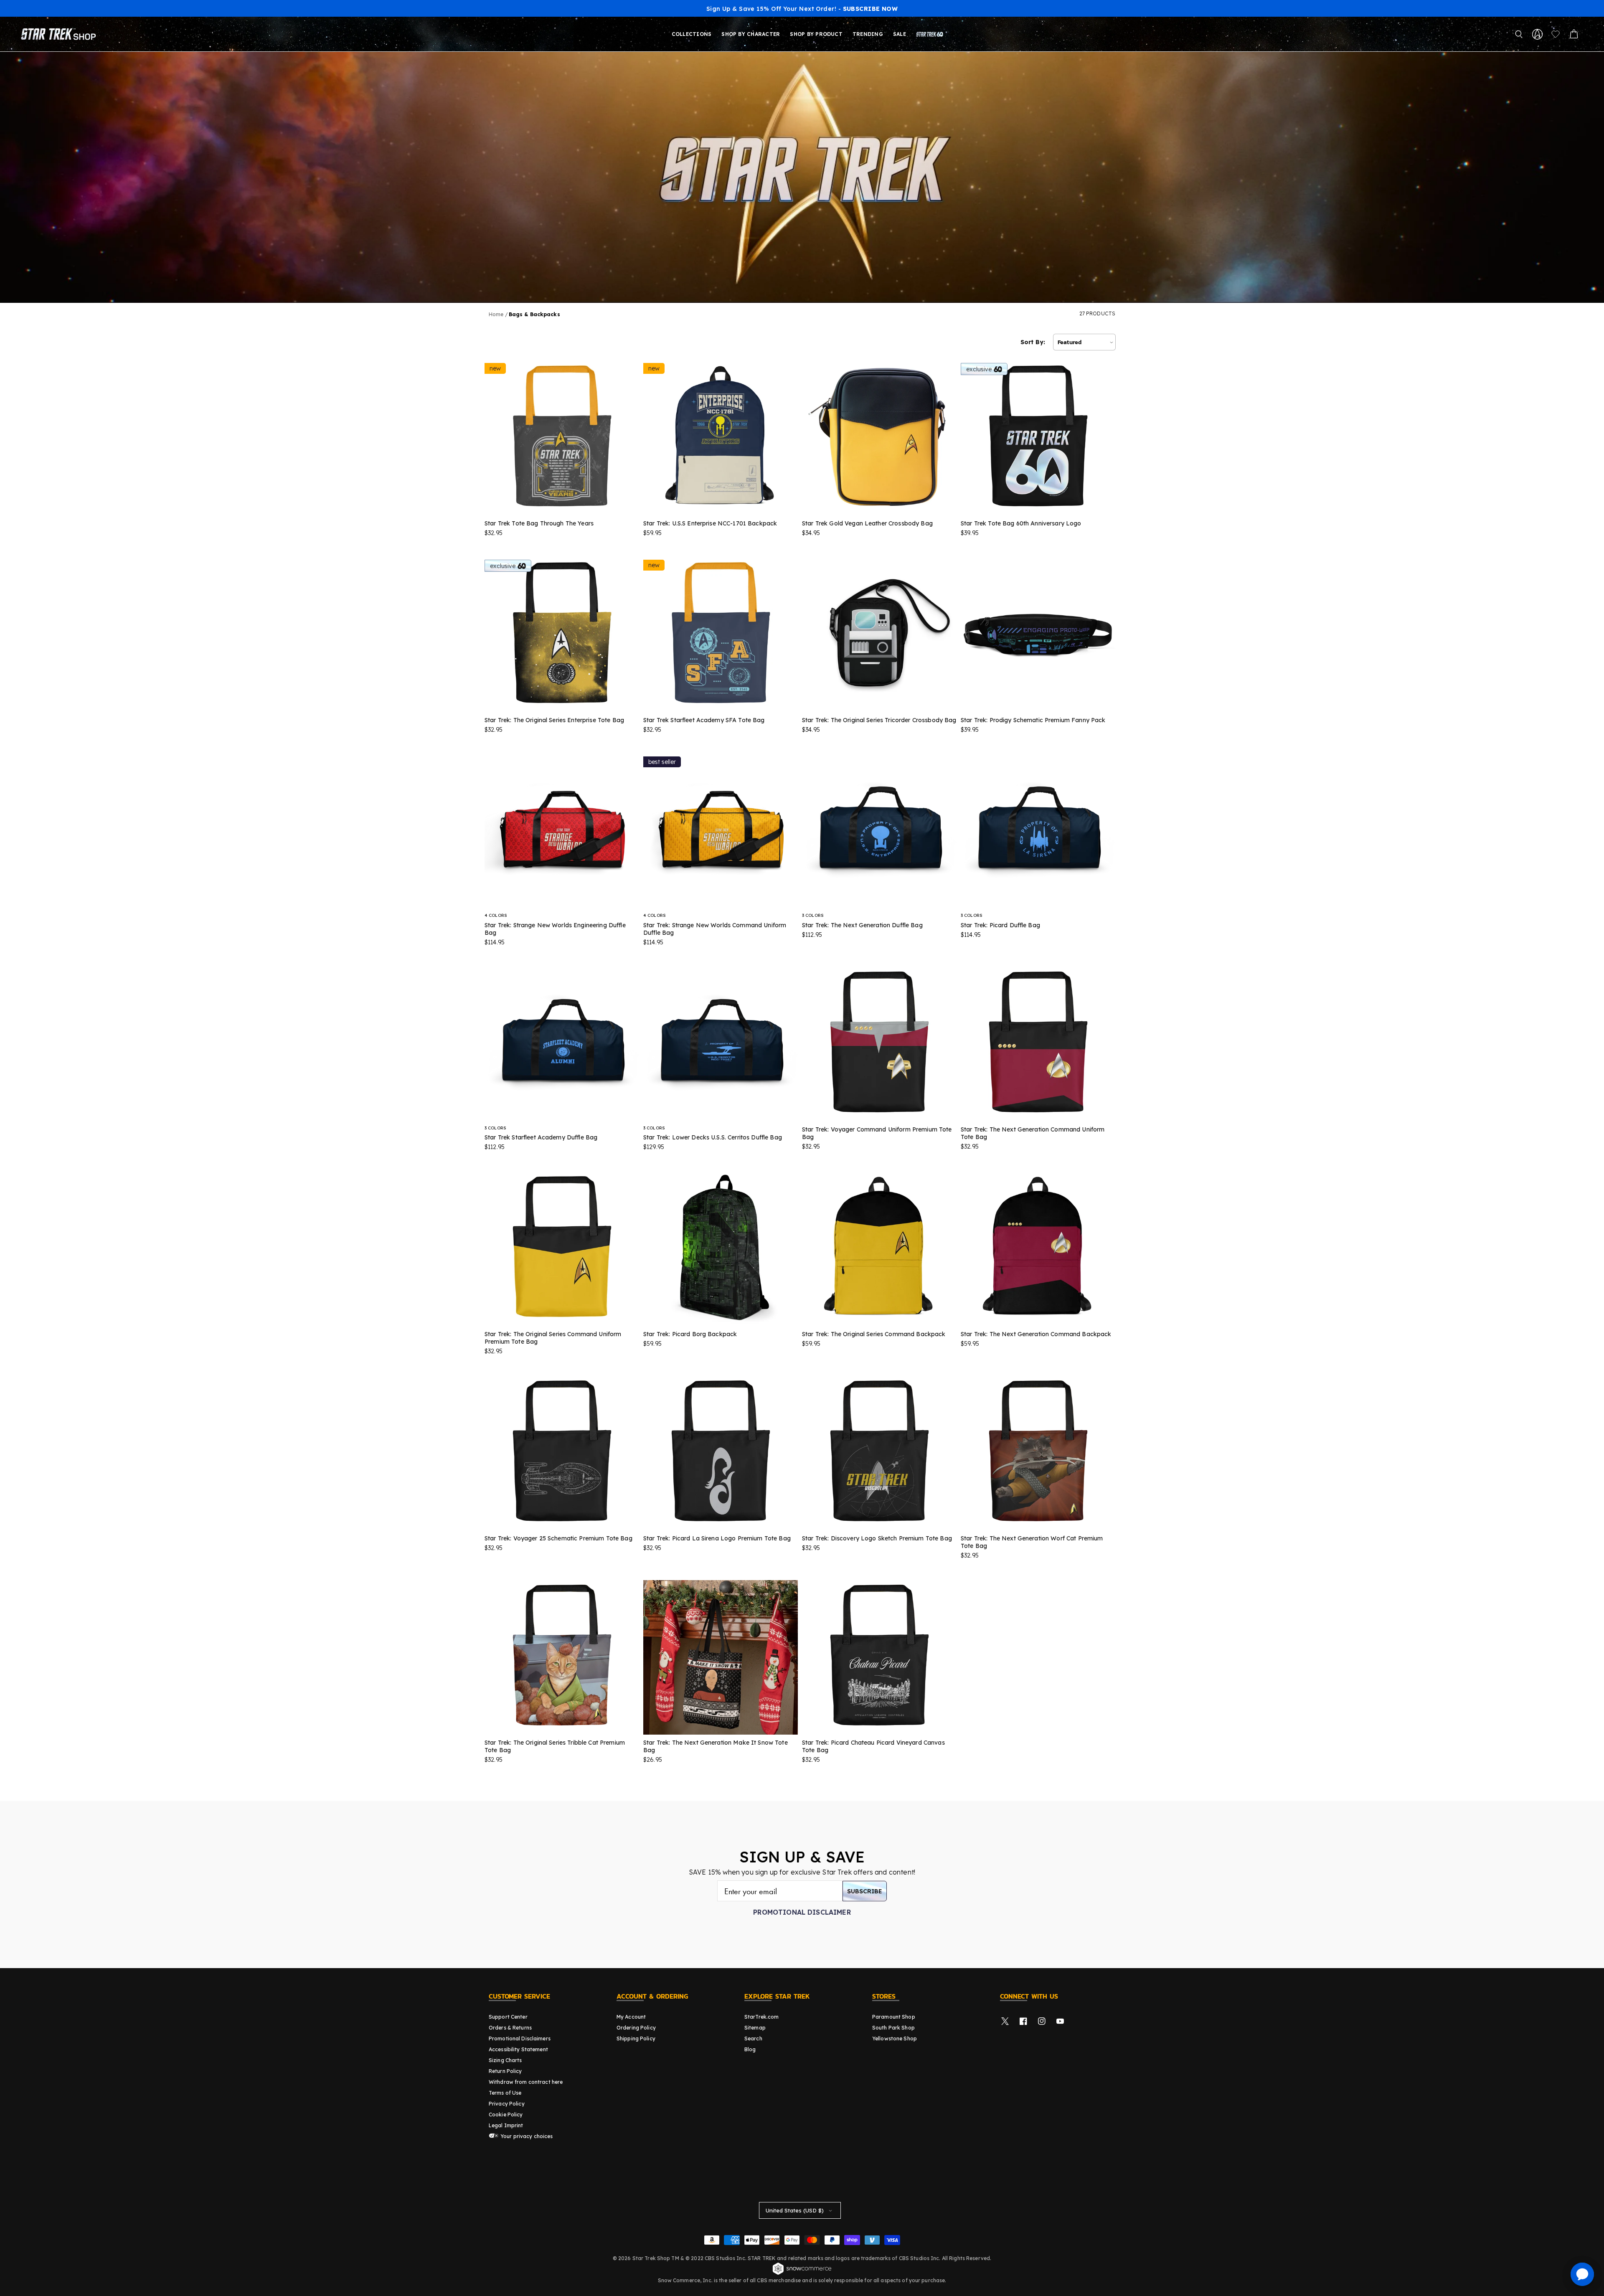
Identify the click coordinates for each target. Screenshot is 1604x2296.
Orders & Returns (510, 2028)
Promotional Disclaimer (802, 1912)
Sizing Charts (505, 2060)
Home (496, 314)
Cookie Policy (506, 2115)
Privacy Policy (507, 2104)
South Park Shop (893, 2028)
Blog (750, 2049)
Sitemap (755, 2028)
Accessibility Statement (518, 2049)
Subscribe (865, 1891)
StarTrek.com (761, 2017)
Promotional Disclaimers (520, 2038)
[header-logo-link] (60, 34)
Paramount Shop (894, 2017)
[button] (1519, 34)
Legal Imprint (506, 2125)
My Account (631, 2017)
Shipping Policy (636, 2038)
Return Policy (505, 2071)
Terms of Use (505, 2093)
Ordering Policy (636, 2028)
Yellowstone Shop (895, 2038)
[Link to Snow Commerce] (802, 2273)
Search (753, 2038)
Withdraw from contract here (526, 2082)
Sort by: (1033, 342)
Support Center (508, 2017)
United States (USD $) (795, 2210)
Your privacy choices (526, 2136)
